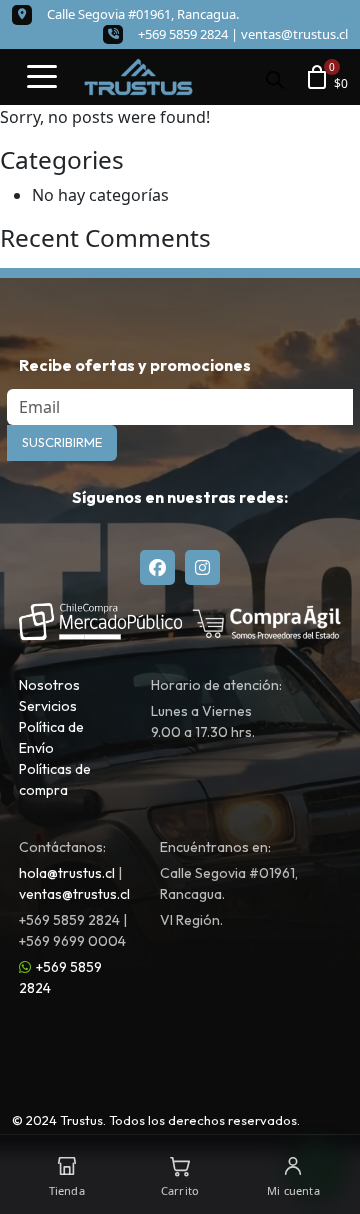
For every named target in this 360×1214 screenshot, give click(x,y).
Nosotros (49, 685)
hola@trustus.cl (67, 873)
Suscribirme (62, 442)
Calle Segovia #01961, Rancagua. (143, 14)
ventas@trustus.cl (294, 34)
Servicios (48, 706)
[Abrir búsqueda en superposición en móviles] (275, 77)
